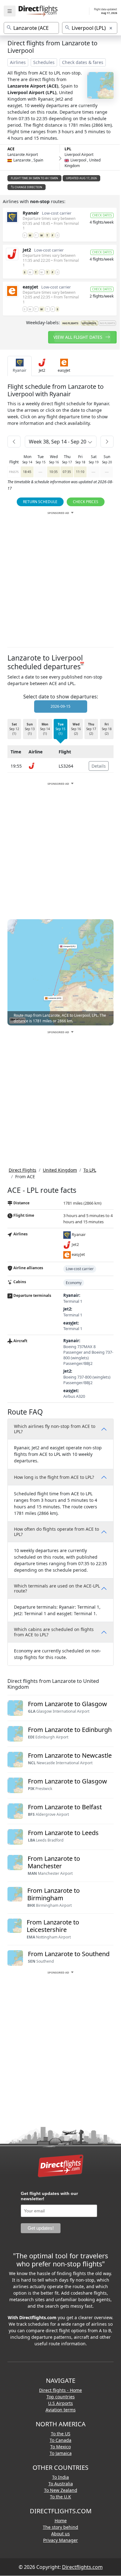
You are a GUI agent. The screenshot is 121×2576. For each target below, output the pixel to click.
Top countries (61, 2397)
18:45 (27, 472)
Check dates (102, 215)
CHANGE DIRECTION (28, 187)
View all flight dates (78, 337)
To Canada (60, 2440)
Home (61, 2521)
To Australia (61, 2484)
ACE (11, 149)
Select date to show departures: (61, 697)
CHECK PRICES (86, 502)
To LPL (90, 1170)
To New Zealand (61, 2490)
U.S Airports (60, 2403)
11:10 (80, 472)
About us (60, 2534)
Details (99, 766)
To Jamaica (61, 2453)
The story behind (60, 2527)
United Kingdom (60, 1170)
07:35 (67, 472)
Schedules (44, 62)
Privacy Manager (60, 2540)
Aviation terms (61, 2410)
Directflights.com (82, 2567)
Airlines (18, 62)
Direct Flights (22, 1170)
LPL (68, 149)
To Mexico (60, 2447)
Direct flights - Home (60, 2390)
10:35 (54, 472)
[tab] (20, 366)
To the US (61, 2434)
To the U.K (60, 2497)
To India (60, 2477)
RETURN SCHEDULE (40, 502)
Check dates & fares (83, 62)
